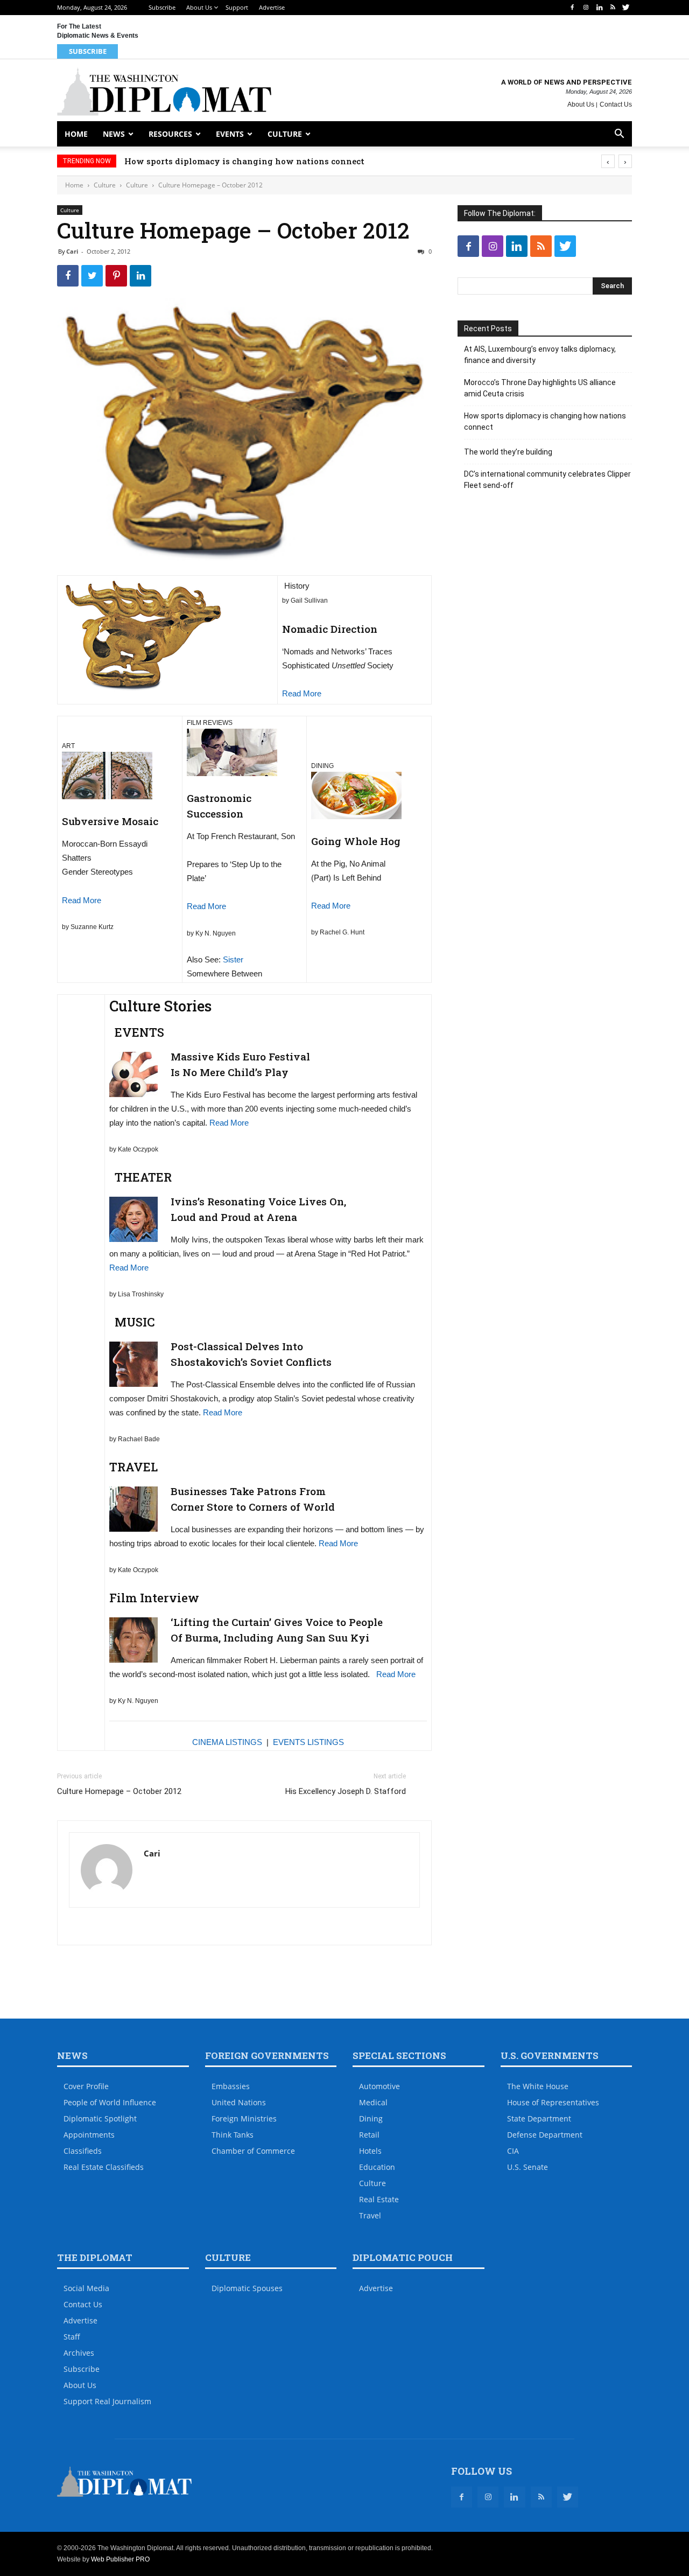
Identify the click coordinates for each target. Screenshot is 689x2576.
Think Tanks (233, 2135)
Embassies (231, 2086)
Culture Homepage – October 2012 (119, 1791)
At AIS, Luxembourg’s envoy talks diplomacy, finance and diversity (540, 355)
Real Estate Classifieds (104, 2167)
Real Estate (379, 2199)
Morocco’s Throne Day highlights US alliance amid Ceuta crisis (540, 388)
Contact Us (616, 104)
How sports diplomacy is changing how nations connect (266, 161)
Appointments (89, 2135)
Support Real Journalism (107, 2401)
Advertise (272, 7)
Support (237, 7)
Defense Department (545, 2135)
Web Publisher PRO (120, 2559)
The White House (538, 2086)
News (114, 134)
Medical (373, 2102)
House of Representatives (553, 2102)
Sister (233, 959)
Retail (369, 2135)
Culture (285, 134)
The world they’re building (508, 452)
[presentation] (608, 161)
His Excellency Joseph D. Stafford (346, 1791)
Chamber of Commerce (253, 2151)
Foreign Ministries (244, 2118)
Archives (79, 2353)
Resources (170, 134)
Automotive (379, 2086)
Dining (371, 2118)
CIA (513, 2151)
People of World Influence (110, 2102)
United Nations (239, 2102)
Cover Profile (86, 2086)
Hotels (370, 2151)
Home (76, 134)
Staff (72, 2337)
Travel (370, 2215)
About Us (199, 7)
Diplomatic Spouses (247, 2288)
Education (377, 2167)
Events (230, 134)
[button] (619, 135)
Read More (302, 693)
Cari (72, 251)
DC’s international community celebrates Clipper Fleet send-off (547, 480)
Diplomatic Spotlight (100, 2118)
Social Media (86, 2288)
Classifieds (83, 2151)
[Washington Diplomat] (164, 92)
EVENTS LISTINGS (308, 1742)
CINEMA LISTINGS (227, 1742)
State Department (539, 2118)
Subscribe (162, 7)
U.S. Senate (528, 2167)
